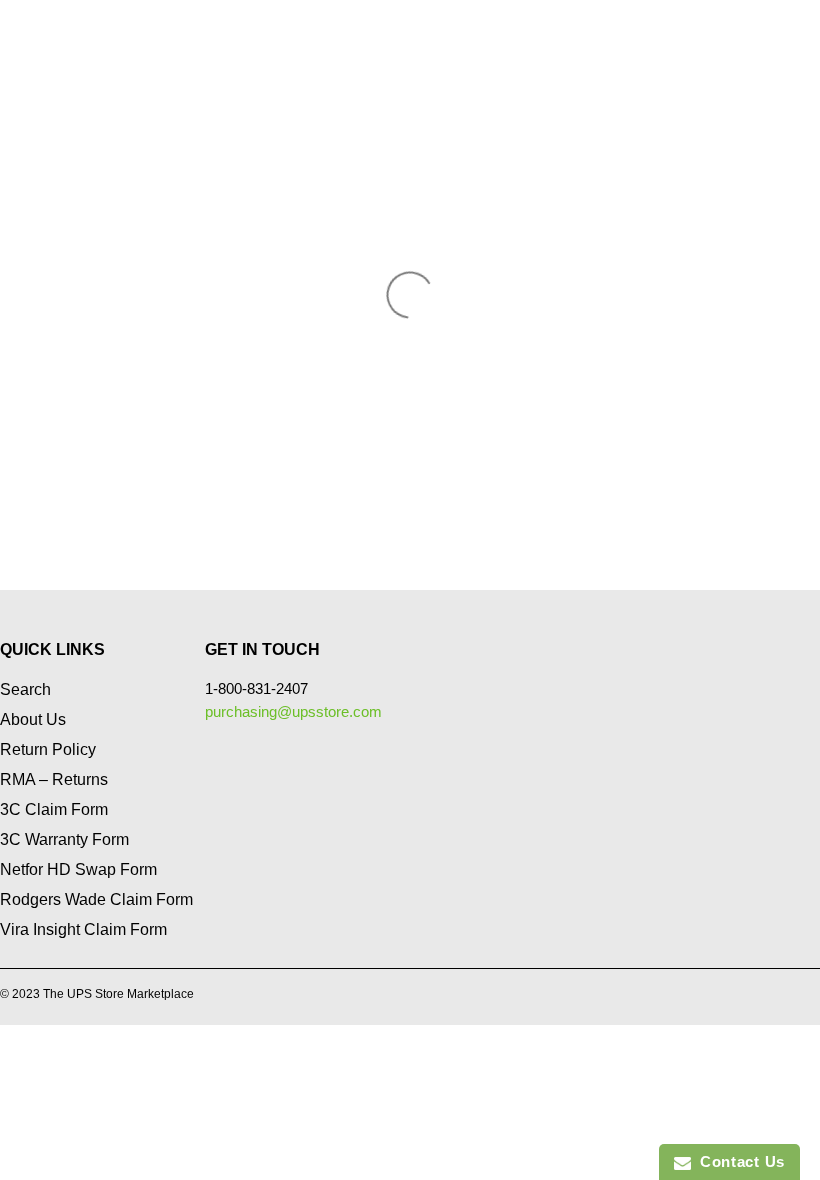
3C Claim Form (54, 809)
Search (25, 689)
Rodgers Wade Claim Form (96, 899)
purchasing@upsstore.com (293, 711)
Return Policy (48, 749)
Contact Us (738, 1161)
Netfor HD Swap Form (78, 869)
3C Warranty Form (64, 839)
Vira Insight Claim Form (83, 929)
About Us (33, 719)
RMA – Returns (54, 779)
